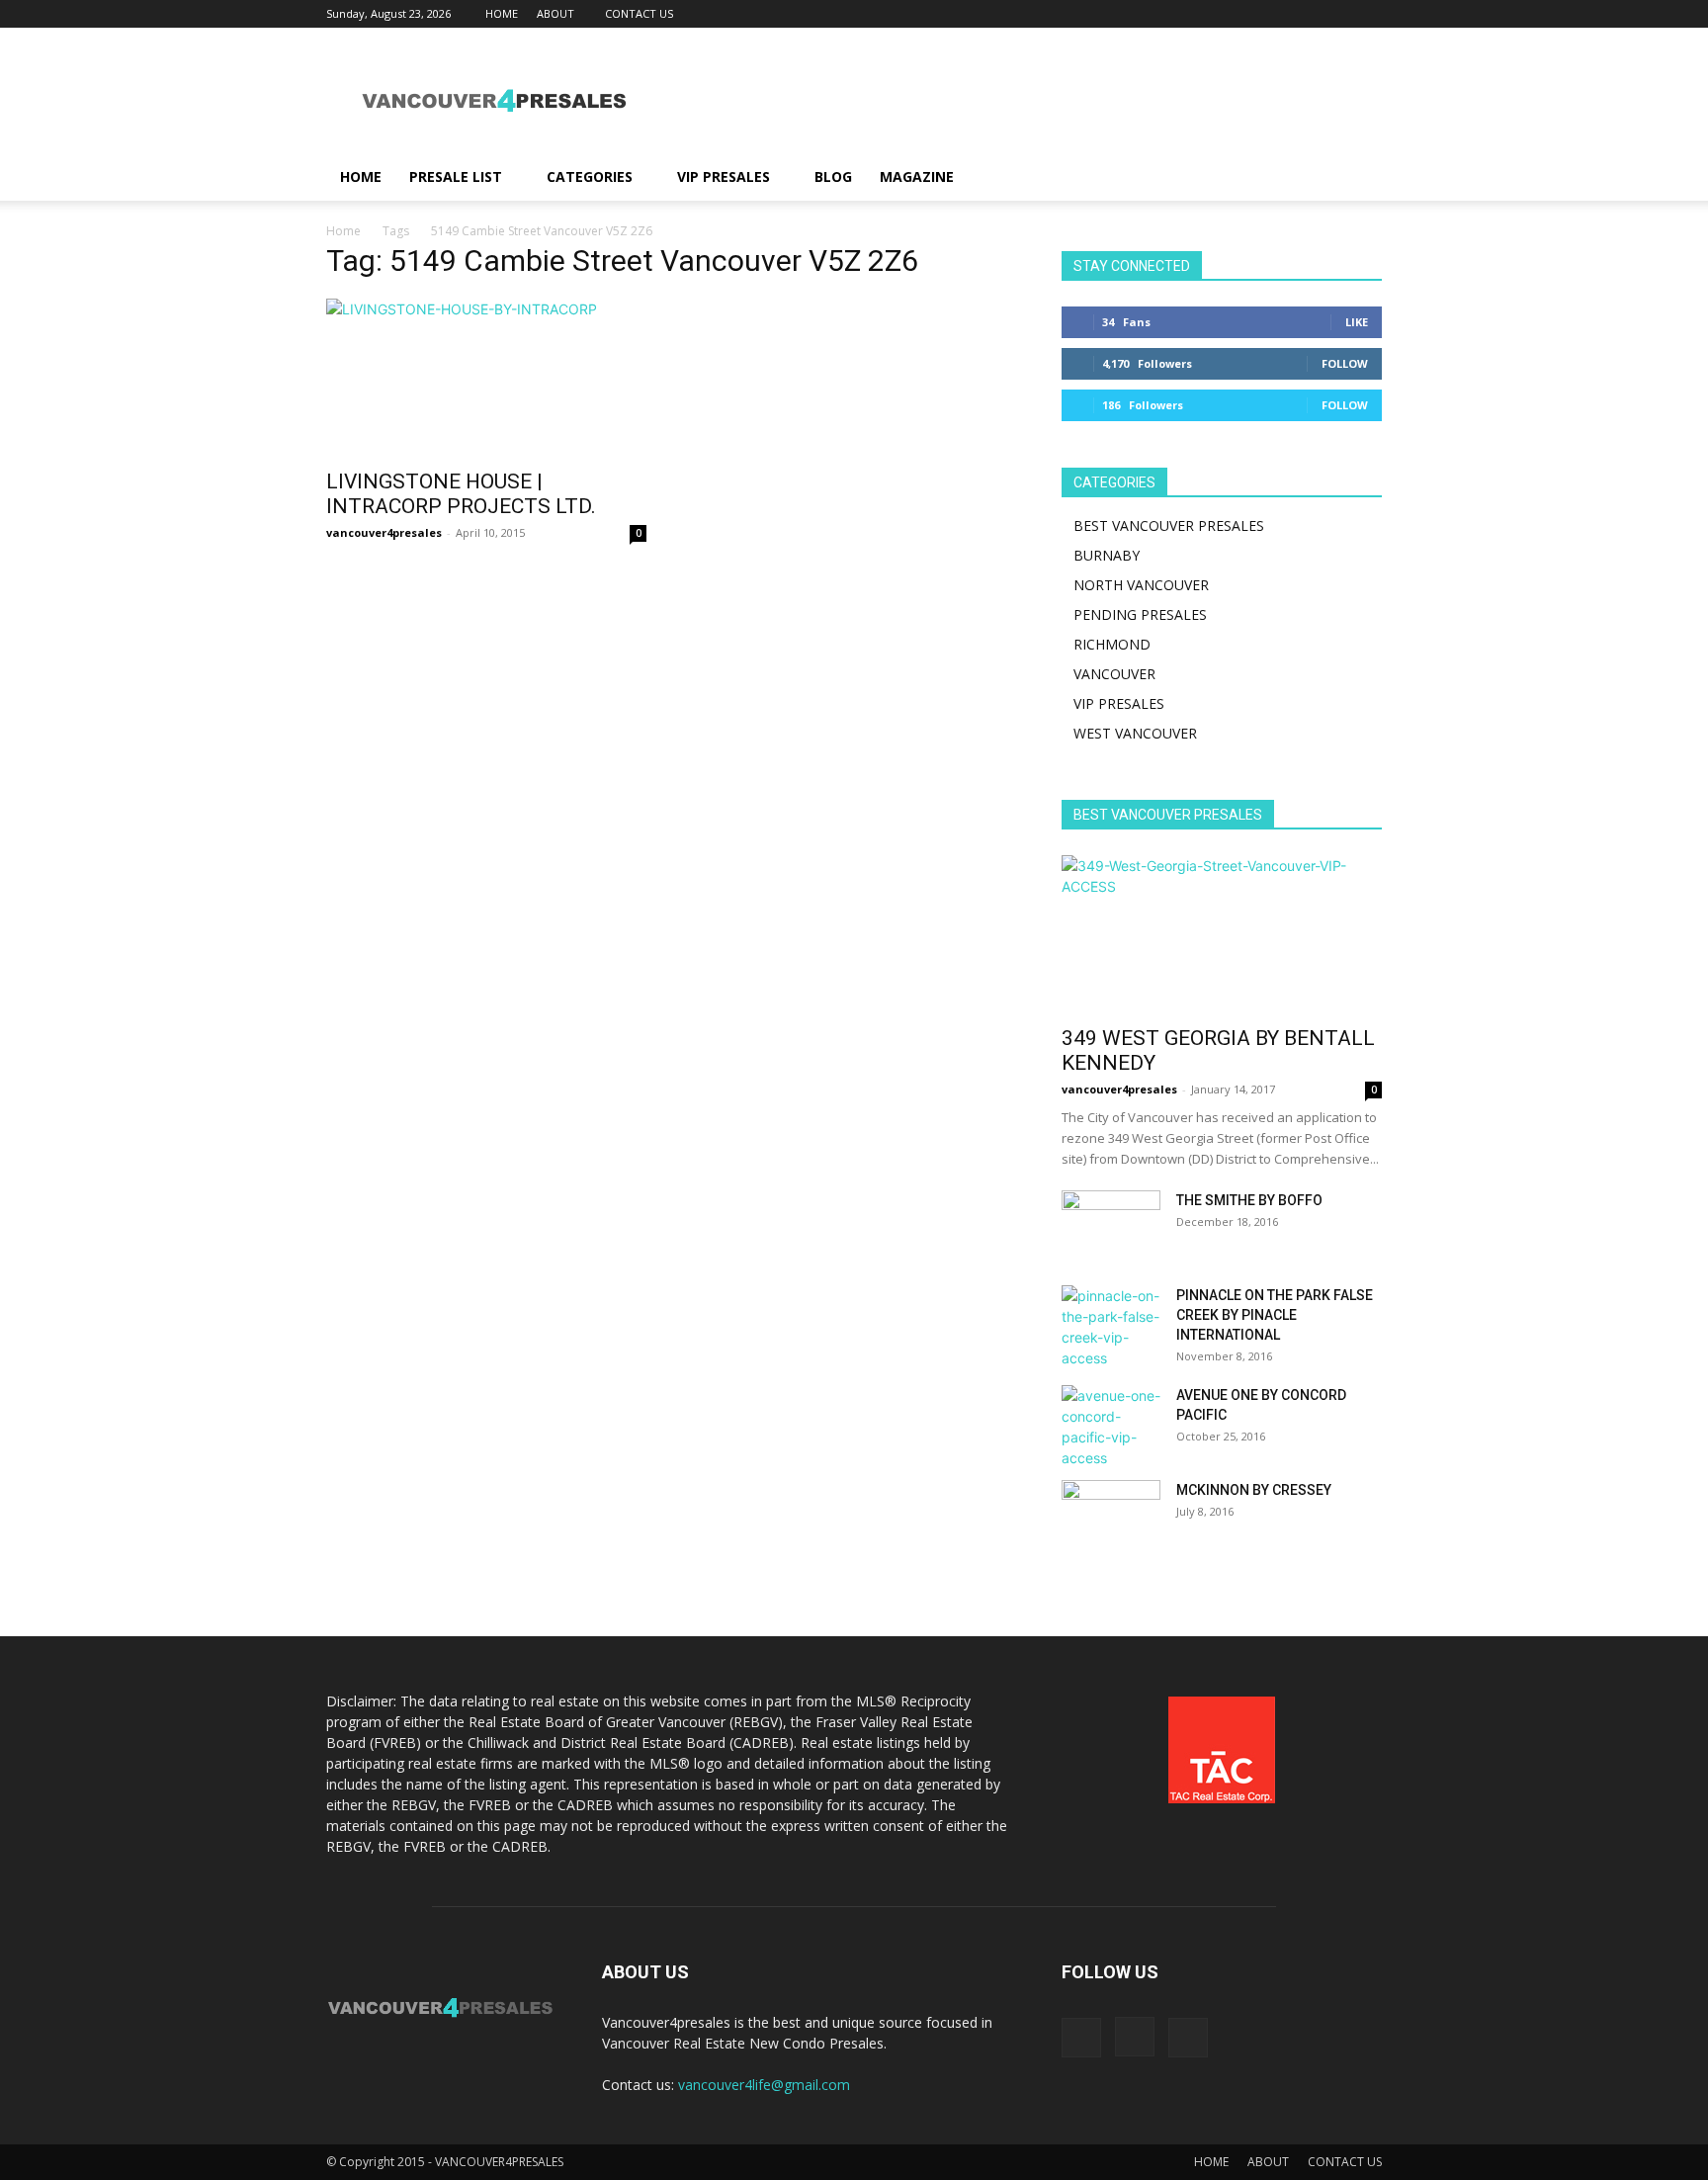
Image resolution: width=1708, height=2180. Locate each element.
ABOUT (555, 13)
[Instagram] (1334, 14)
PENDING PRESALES (1140, 614)
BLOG (833, 176)
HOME (502, 13)
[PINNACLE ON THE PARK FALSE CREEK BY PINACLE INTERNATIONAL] (1111, 1327)
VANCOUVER (1114, 674)
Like (1357, 322)
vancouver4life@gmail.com (764, 2085)
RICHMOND (1112, 644)
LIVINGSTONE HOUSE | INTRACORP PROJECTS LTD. (461, 494)
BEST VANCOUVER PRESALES (1169, 525)
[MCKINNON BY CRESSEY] (1111, 1515)
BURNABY (1107, 555)
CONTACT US (639, 13)
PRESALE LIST (456, 176)
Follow (1345, 363)
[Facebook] (1302, 14)
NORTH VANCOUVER (1141, 585)
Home (343, 231)
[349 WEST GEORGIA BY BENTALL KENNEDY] (1222, 934)
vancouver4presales (384, 532)
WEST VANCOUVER (1135, 733)
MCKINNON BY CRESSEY (1254, 1490)
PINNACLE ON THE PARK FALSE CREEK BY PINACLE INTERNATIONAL (1275, 1315)
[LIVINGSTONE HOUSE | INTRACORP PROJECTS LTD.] (486, 378)
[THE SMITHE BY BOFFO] (1111, 1225)
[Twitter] (1367, 14)
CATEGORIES (590, 176)
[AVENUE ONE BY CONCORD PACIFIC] (1111, 1427)
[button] (1358, 178)
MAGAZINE (917, 176)
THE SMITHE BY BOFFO (1249, 1200)
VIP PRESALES (724, 176)
